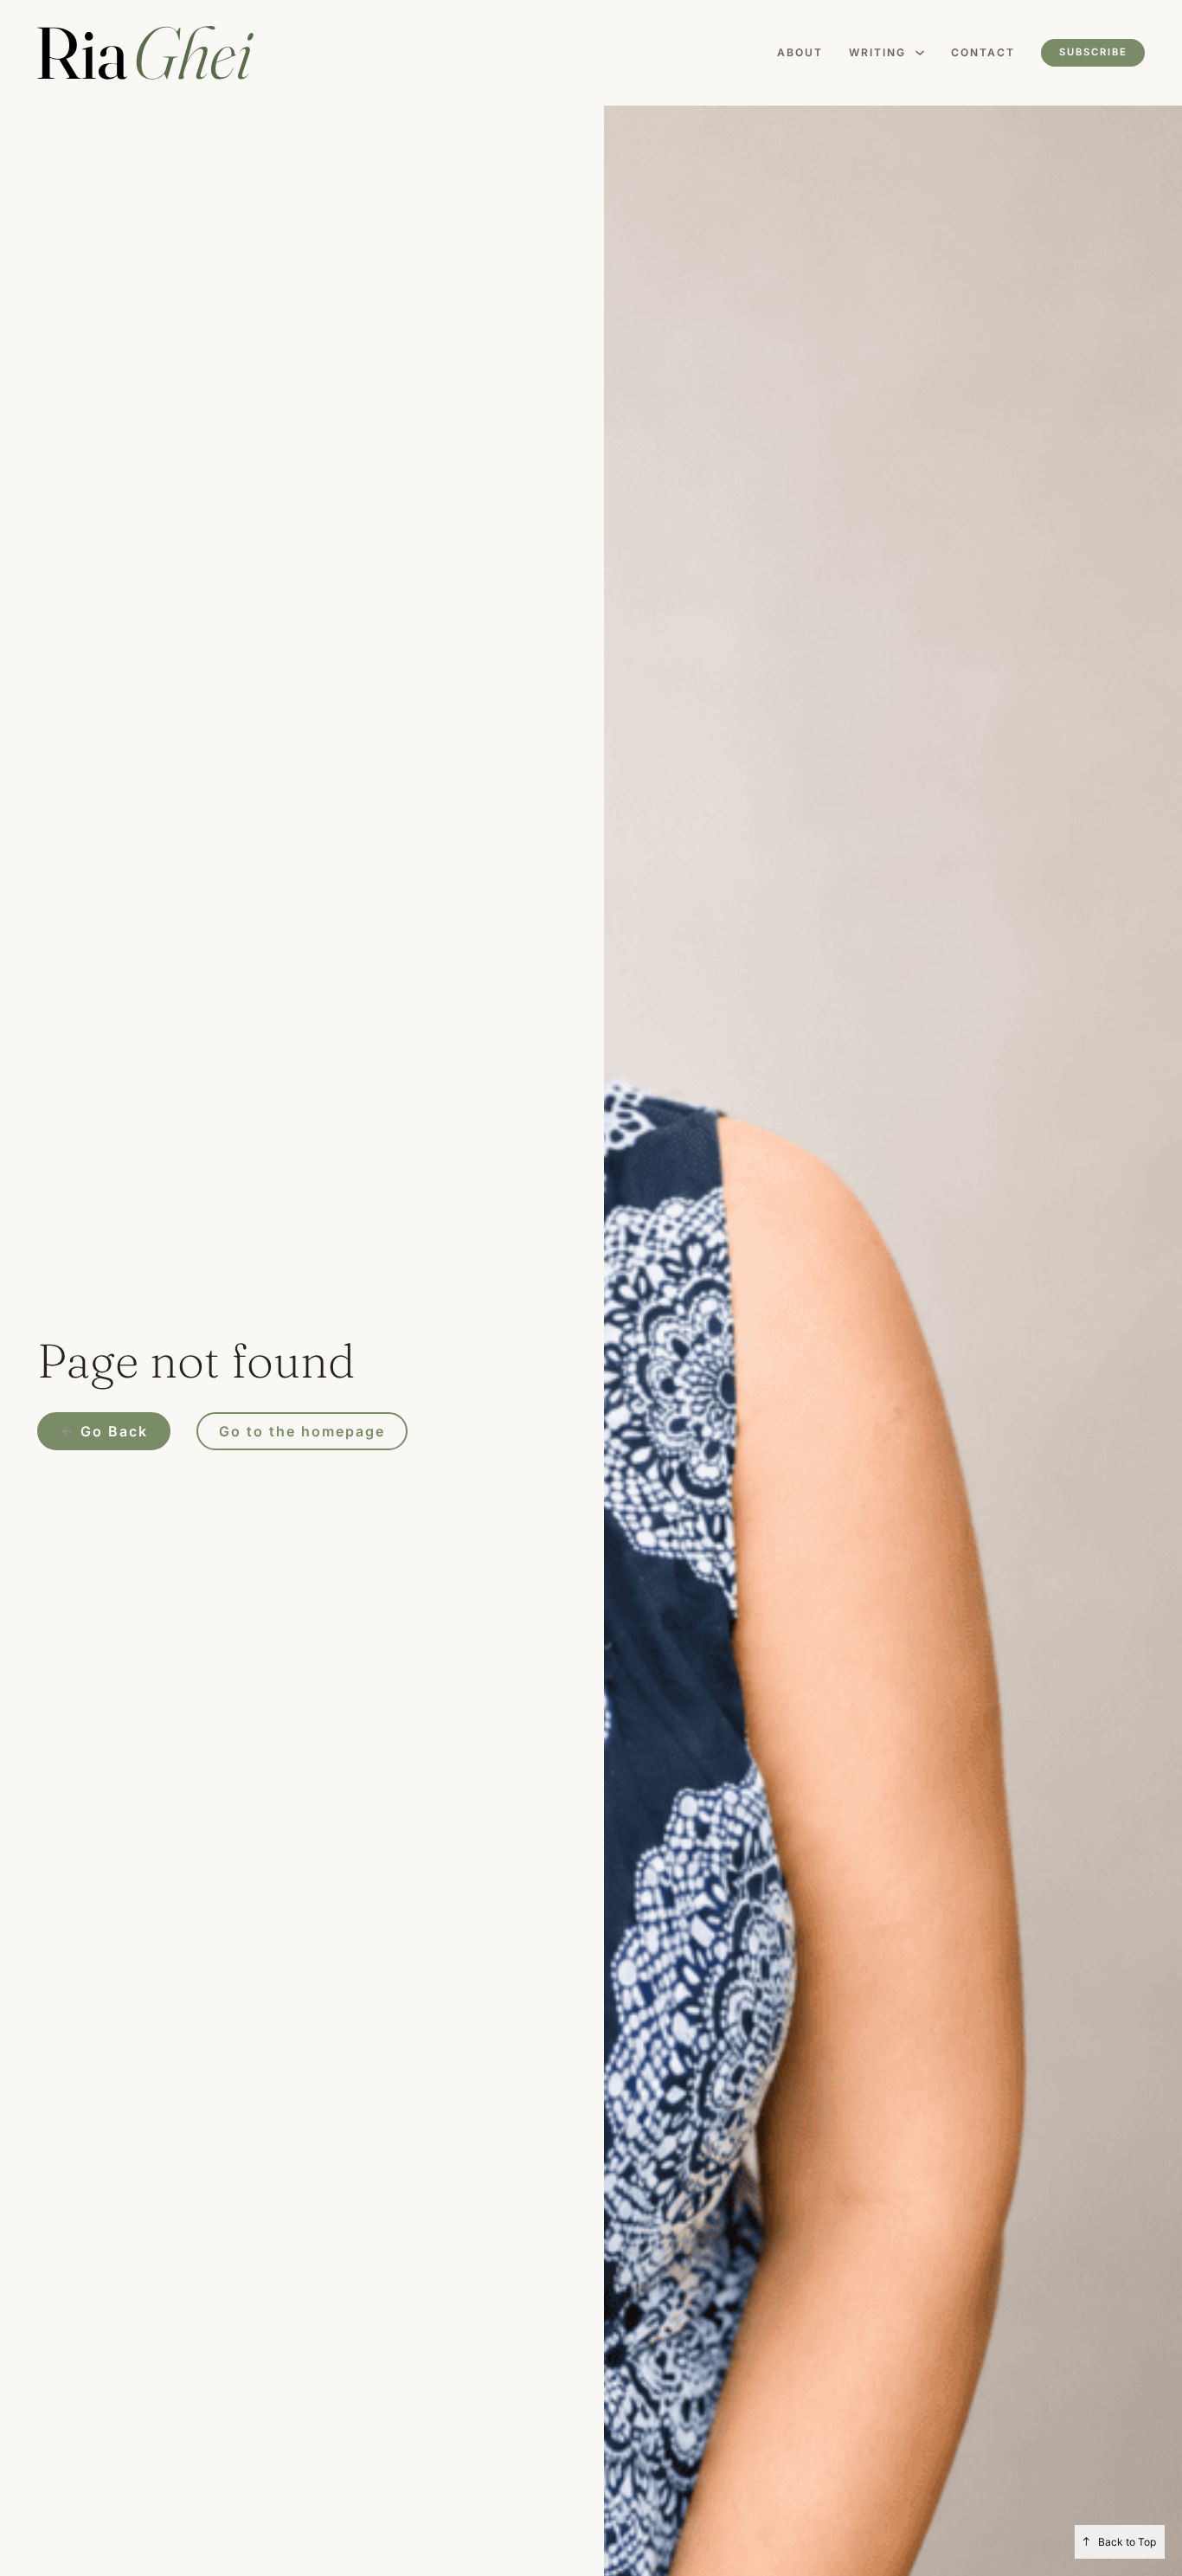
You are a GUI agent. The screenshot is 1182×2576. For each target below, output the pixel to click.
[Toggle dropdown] (920, 53)
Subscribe (1093, 52)
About (800, 52)
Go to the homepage (302, 1431)
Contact (983, 52)
